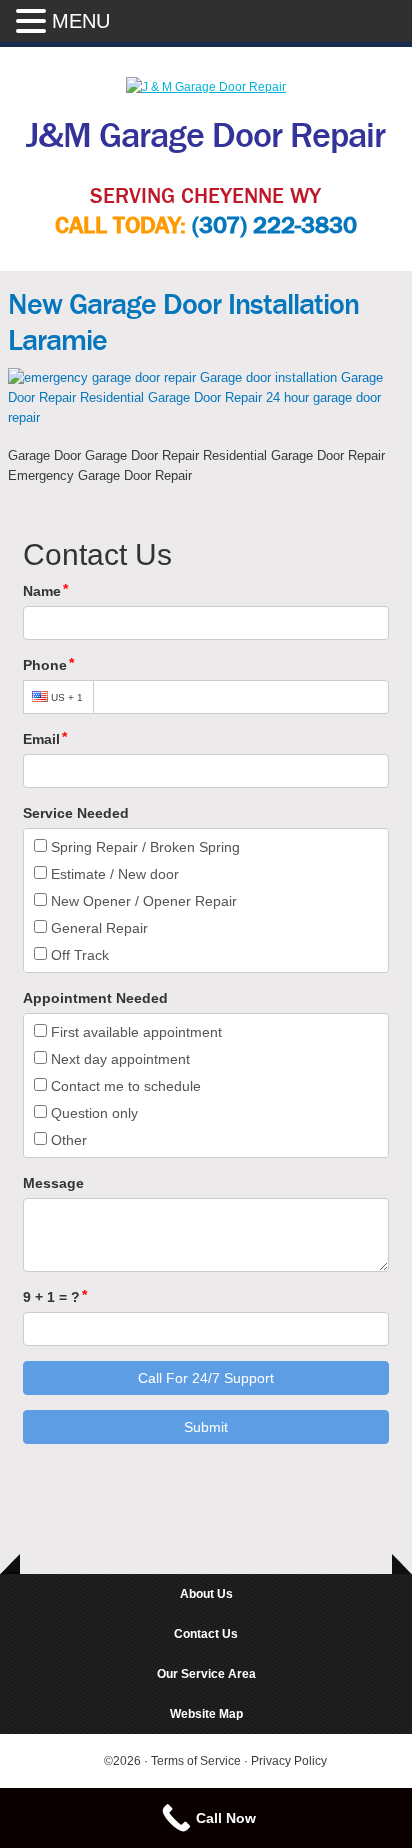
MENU (81, 21)
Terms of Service (197, 1761)
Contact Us (206, 1634)
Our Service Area (206, 1674)
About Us (206, 1594)
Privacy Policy (289, 1761)
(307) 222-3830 (274, 225)
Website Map (206, 1714)
